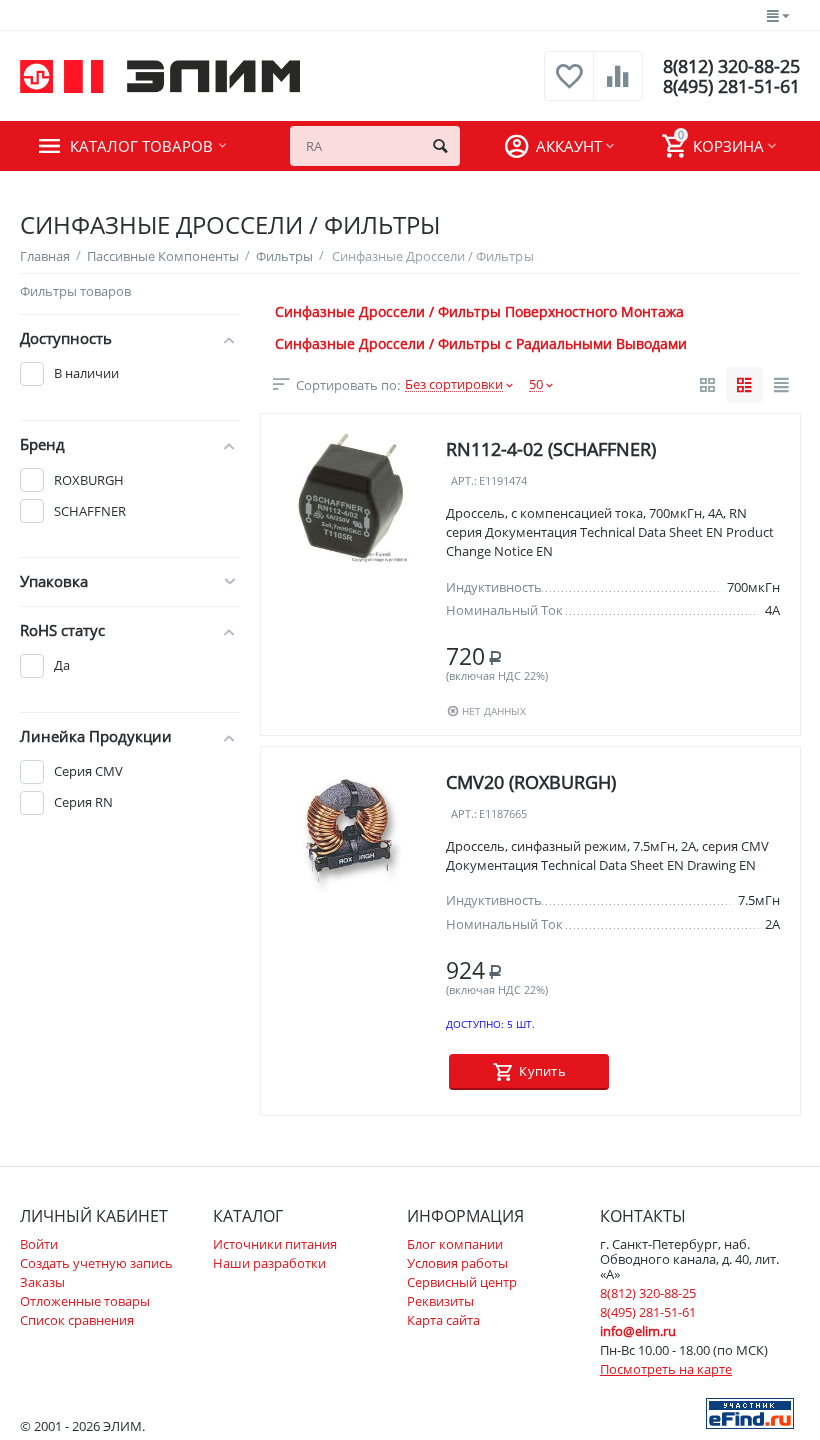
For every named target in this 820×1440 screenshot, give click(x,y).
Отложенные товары (85, 1301)
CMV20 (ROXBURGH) (531, 782)
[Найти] (440, 146)
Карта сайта (443, 1320)
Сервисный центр (462, 1282)
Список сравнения (77, 1320)
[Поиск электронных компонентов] (750, 1412)
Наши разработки (269, 1263)
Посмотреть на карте (666, 1369)
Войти (39, 1244)
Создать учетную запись (96, 1263)
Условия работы (457, 1263)
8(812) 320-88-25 (731, 66)
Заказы (42, 1282)
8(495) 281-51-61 (731, 86)
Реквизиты (440, 1301)
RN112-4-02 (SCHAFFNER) (551, 449)
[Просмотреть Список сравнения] (618, 87)
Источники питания (275, 1244)
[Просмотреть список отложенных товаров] (569, 87)
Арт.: (464, 481)
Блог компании (455, 1244)
